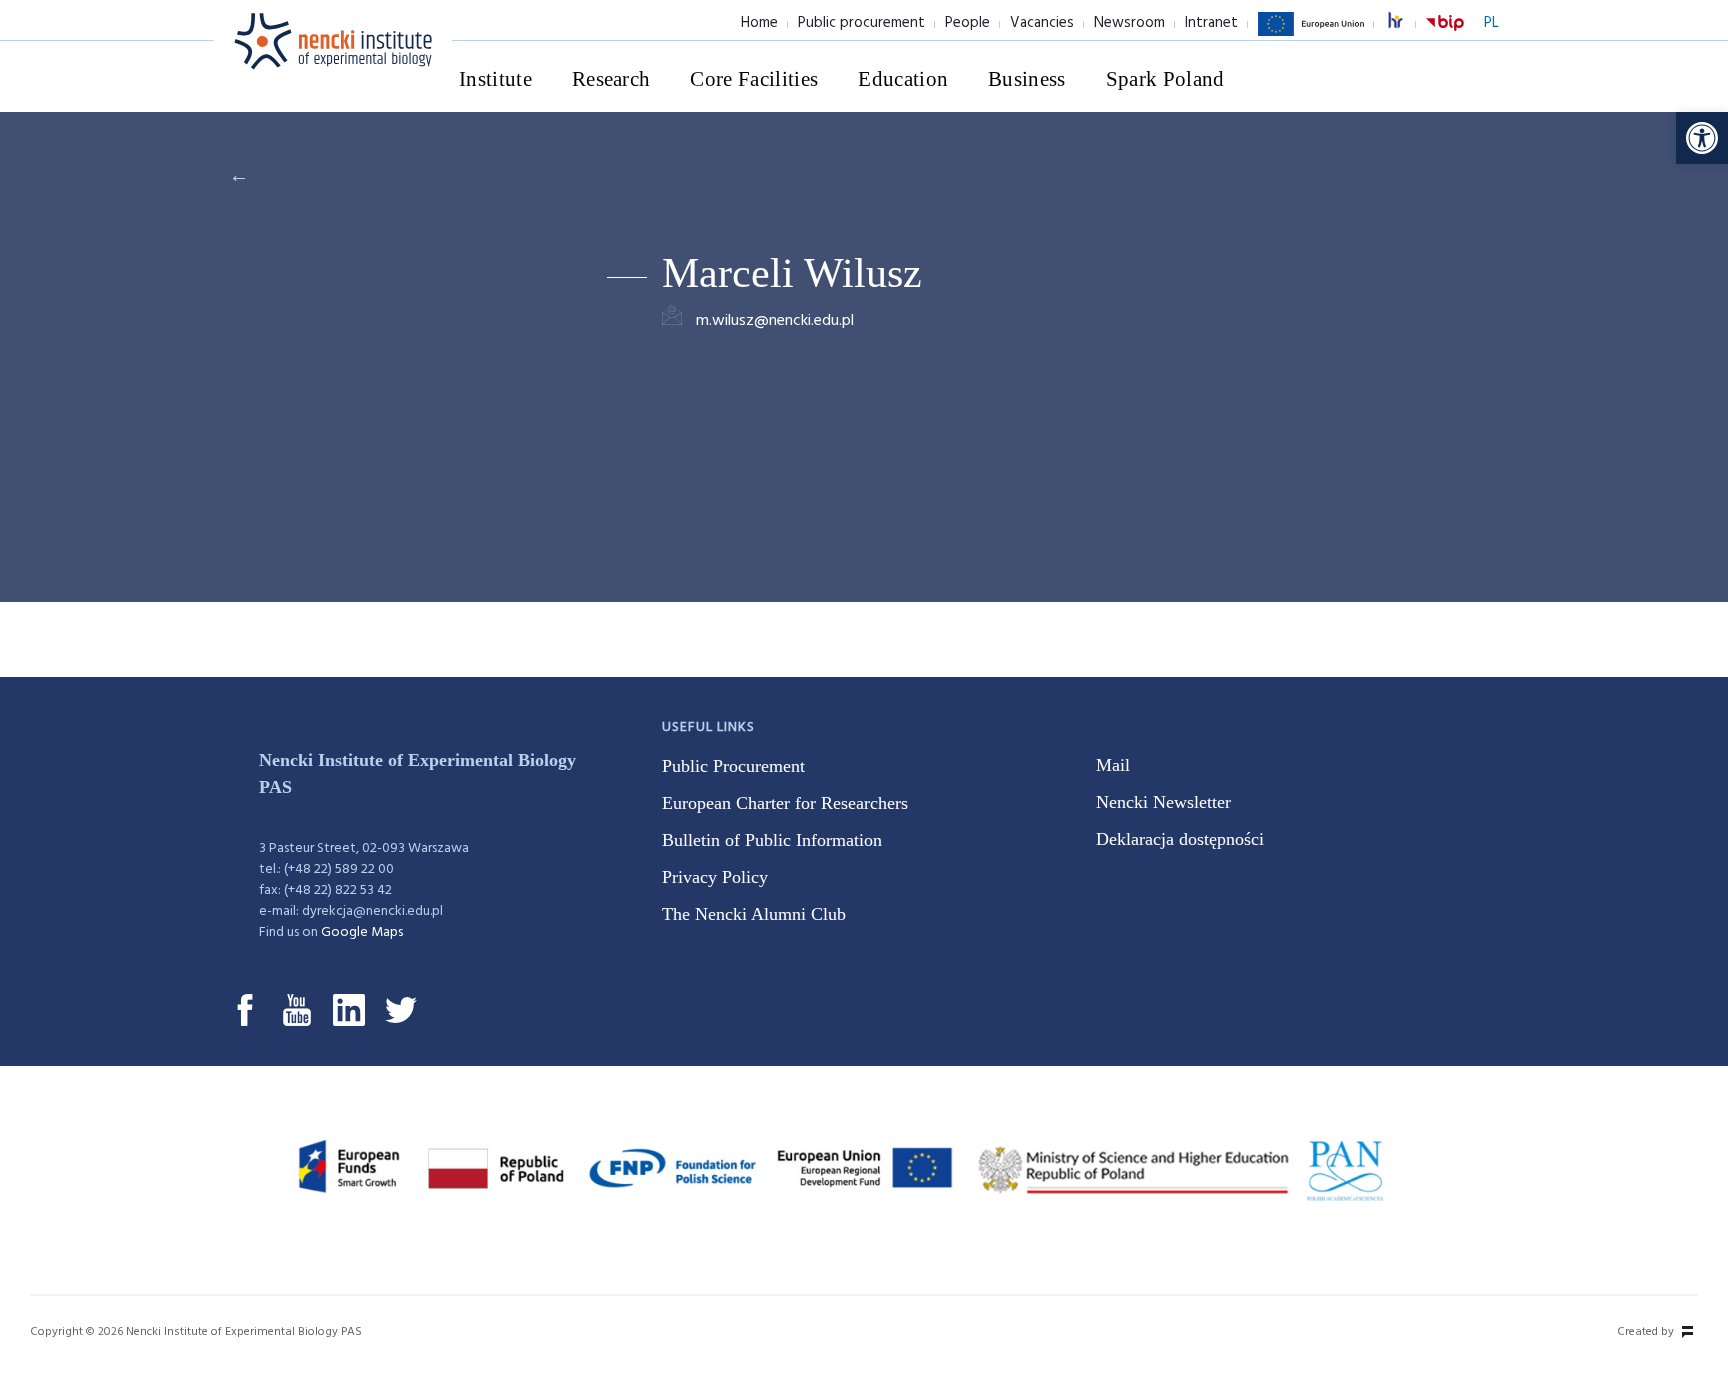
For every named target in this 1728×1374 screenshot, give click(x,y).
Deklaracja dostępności (1180, 839)
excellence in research (1406, 23)
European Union (1311, 35)
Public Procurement (733, 766)
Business (1027, 79)
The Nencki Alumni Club (754, 914)
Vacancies (1042, 23)
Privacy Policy (715, 877)
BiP (1445, 35)
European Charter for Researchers (785, 803)
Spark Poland (1165, 79)
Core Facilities (754, 79)
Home (759, 23)
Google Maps (362, 932)
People (967, 23)
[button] (1702, 138)
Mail (1113, 765)
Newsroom (1129, 23)
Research (611, 79)
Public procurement (861, 23)
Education (903, 79)
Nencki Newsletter (1163, 802)
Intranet (1211, 23)
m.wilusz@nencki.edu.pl (775, 321)
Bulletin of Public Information (772, 840)
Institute (495, 79)
